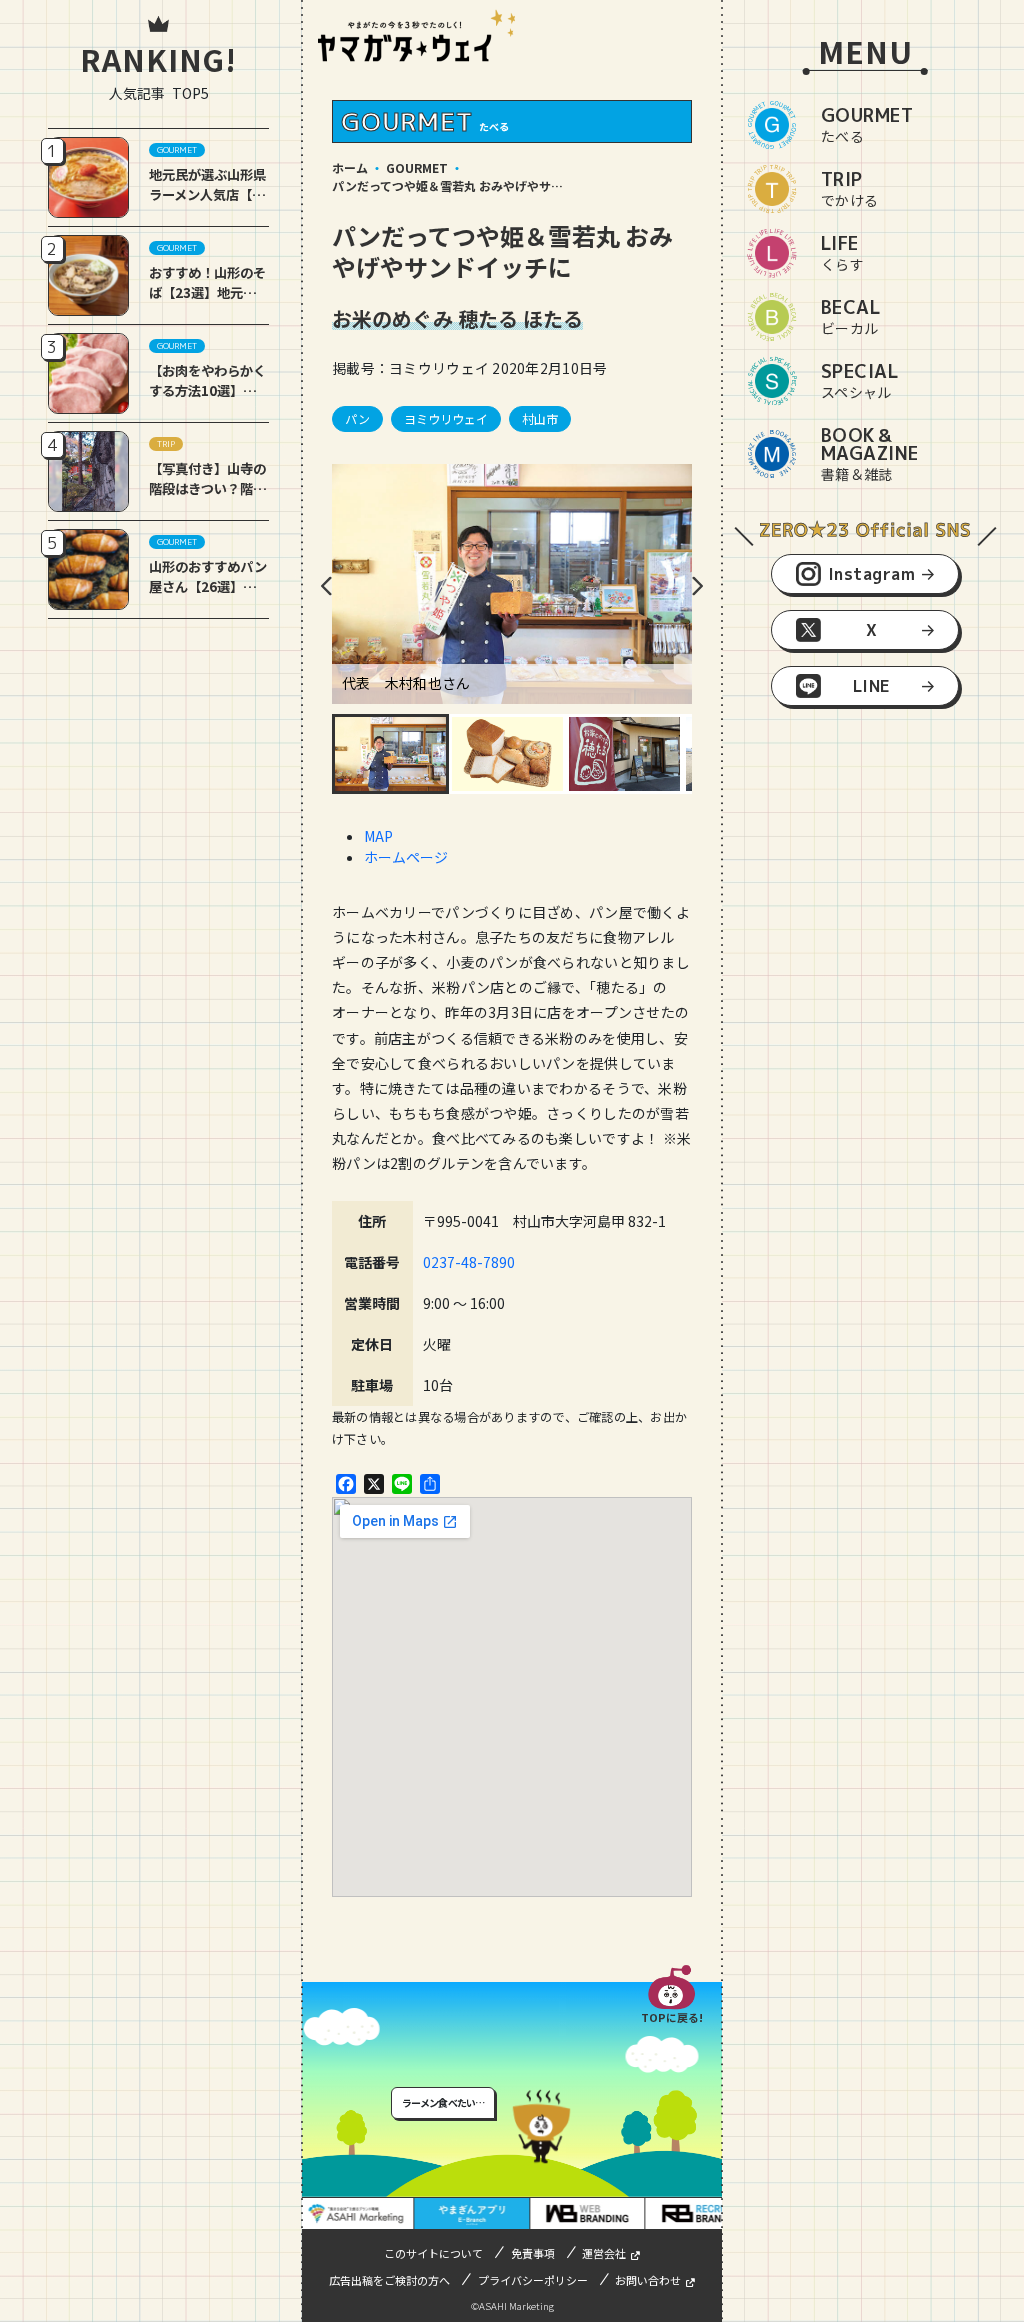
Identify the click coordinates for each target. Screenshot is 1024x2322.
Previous (327, 586)
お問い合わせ (648, 2280)
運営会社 (604, 2253)
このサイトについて (433, 2253)
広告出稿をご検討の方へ (389, 2280)
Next (697, 586)
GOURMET (417, 167)
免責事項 (533, 2253)
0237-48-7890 (469, 1262)
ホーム (350, 167)
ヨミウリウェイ (446, 418)
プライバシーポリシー (533, 2280)
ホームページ (406, 857)
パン (357, 418)
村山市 (540, 418)
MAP (378, 836)
